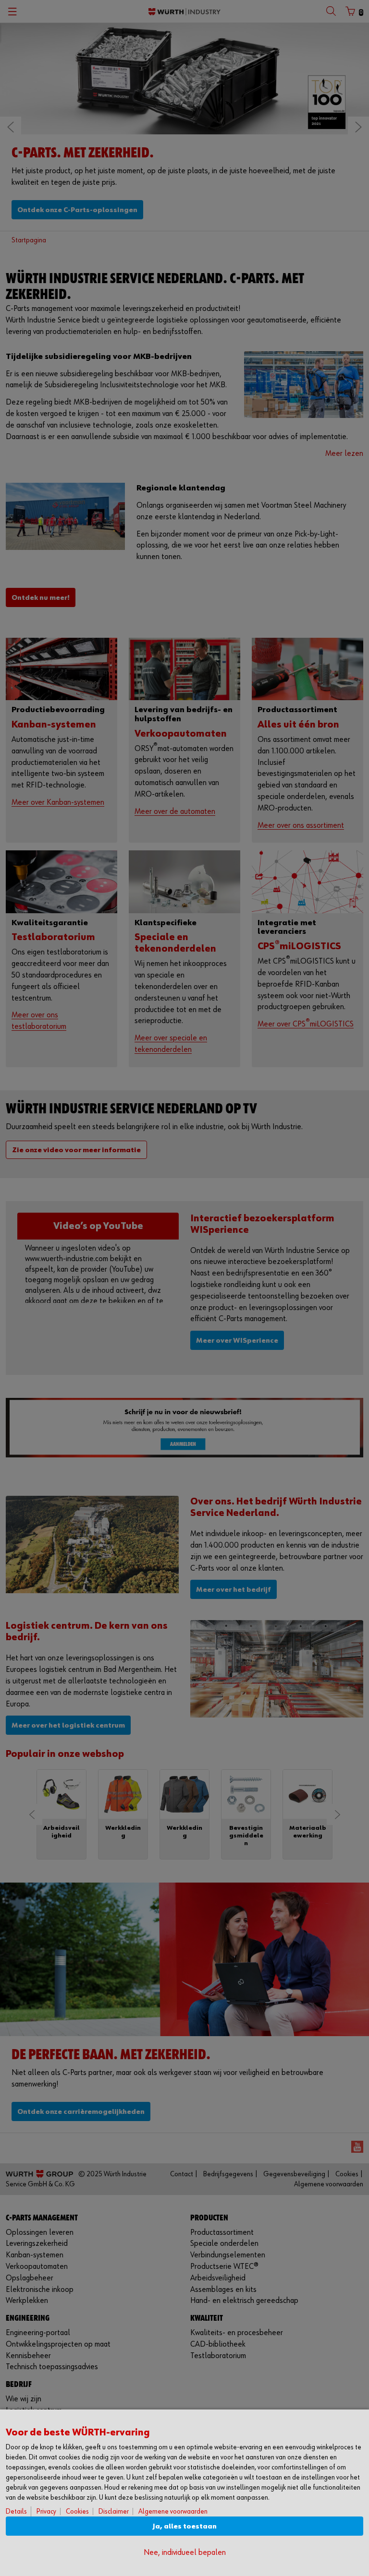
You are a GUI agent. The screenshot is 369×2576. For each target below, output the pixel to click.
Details (16, 2511)
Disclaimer (114, 2511)
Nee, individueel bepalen (185, 2553)
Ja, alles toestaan (185, 2526)
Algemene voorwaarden (173, 2511)
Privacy (46, 2511)
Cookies (77, 2511)
